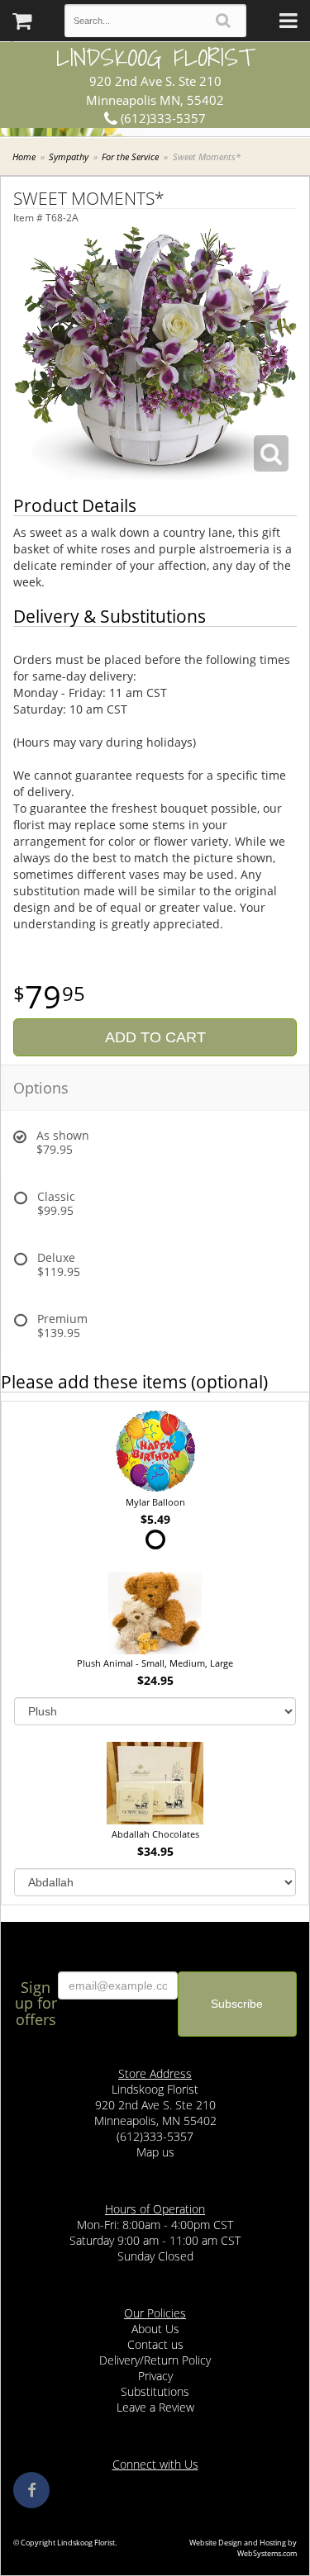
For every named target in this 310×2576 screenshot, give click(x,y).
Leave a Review (155, 2407)
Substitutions (155, 2391)
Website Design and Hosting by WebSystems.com (243, 2548)
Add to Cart (155, 1037)
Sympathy (69, 157)
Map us (155, 2152)
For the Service (130, 157)
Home (24, 157)
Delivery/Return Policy (155, 2360)
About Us (155, 2329)
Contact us (155, 2344)
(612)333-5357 (162, 118)
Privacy (155, 2376)
